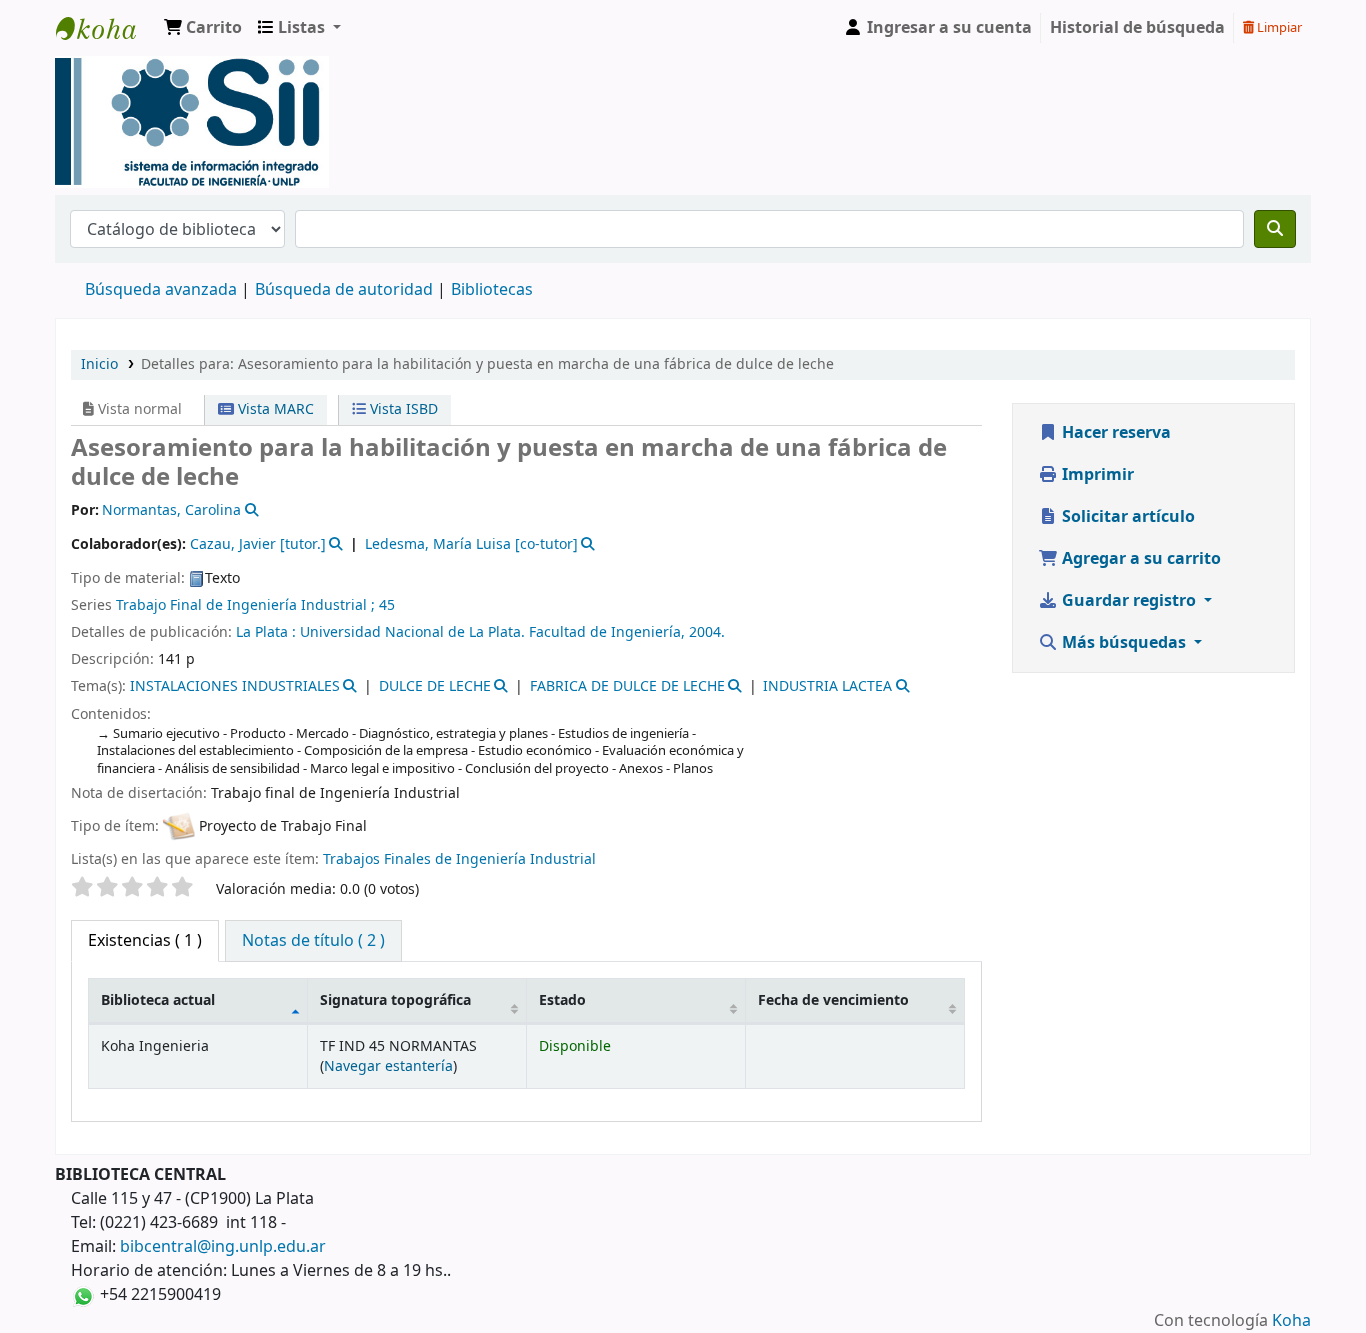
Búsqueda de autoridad (344, 290)
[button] (203, 28)
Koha (1291, 1321)
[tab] (313, 941)
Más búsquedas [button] (1124, 643)
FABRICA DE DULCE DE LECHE (627, 686)
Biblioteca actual (158, 1000)
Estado (562, 1000)
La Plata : (268, 632)
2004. (707, 632)
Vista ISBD (402, 409)
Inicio (99, 364)
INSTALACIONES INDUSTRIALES (235, 686)
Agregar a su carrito (1139, 559)
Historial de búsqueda (1137, 28)
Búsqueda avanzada (161, 290)
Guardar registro (1129, 601)
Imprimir (1096, 475)
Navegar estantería (388, 1066)
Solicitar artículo (1126, 517)
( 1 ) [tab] (145, 941)
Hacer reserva (1114, 433)
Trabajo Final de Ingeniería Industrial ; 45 (255, 605)
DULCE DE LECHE (435, 686)
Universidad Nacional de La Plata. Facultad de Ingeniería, (494, 632)
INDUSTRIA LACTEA (827, 686)
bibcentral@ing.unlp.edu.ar (223, 1247)
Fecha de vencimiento (833, 1000)
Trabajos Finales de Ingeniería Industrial (459, 859)
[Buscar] (1275, 229)
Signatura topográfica (395, 1000)
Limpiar (1278, 27)
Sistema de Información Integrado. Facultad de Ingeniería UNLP (106, 28)
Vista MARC (274, 409)
